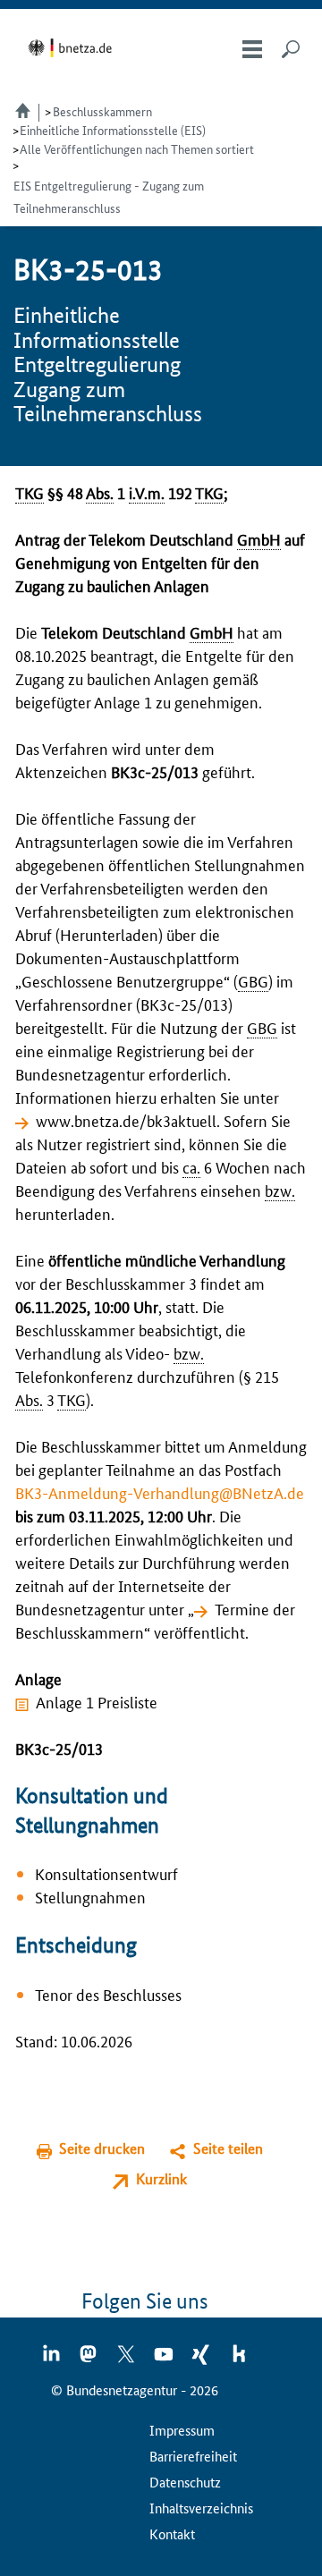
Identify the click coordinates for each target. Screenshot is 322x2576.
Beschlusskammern (102, 111)
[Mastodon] (89, 2360)
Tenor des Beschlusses (108, 1994)
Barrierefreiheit (193, 2456)
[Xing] (202, 2360)
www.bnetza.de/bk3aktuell (126, 1120)
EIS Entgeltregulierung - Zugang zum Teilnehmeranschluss (109, 196)
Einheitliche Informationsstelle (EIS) (113, 130)
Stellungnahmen (90, 1896)
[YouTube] (165, 2360)
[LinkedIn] (52, 2360)
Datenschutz (185, 2482)
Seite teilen (228, 2148)
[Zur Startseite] (73, 48)
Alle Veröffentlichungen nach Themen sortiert (137, 148)
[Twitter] (127, 2360)
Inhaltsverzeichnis (201, 2508)
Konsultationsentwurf (106, 1873)
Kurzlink (161, 2178)
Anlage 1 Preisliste (97, 1701)
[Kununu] (239, 2360)
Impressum (182, 2430)
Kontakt (172, 2534)
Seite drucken (102, 2148)
